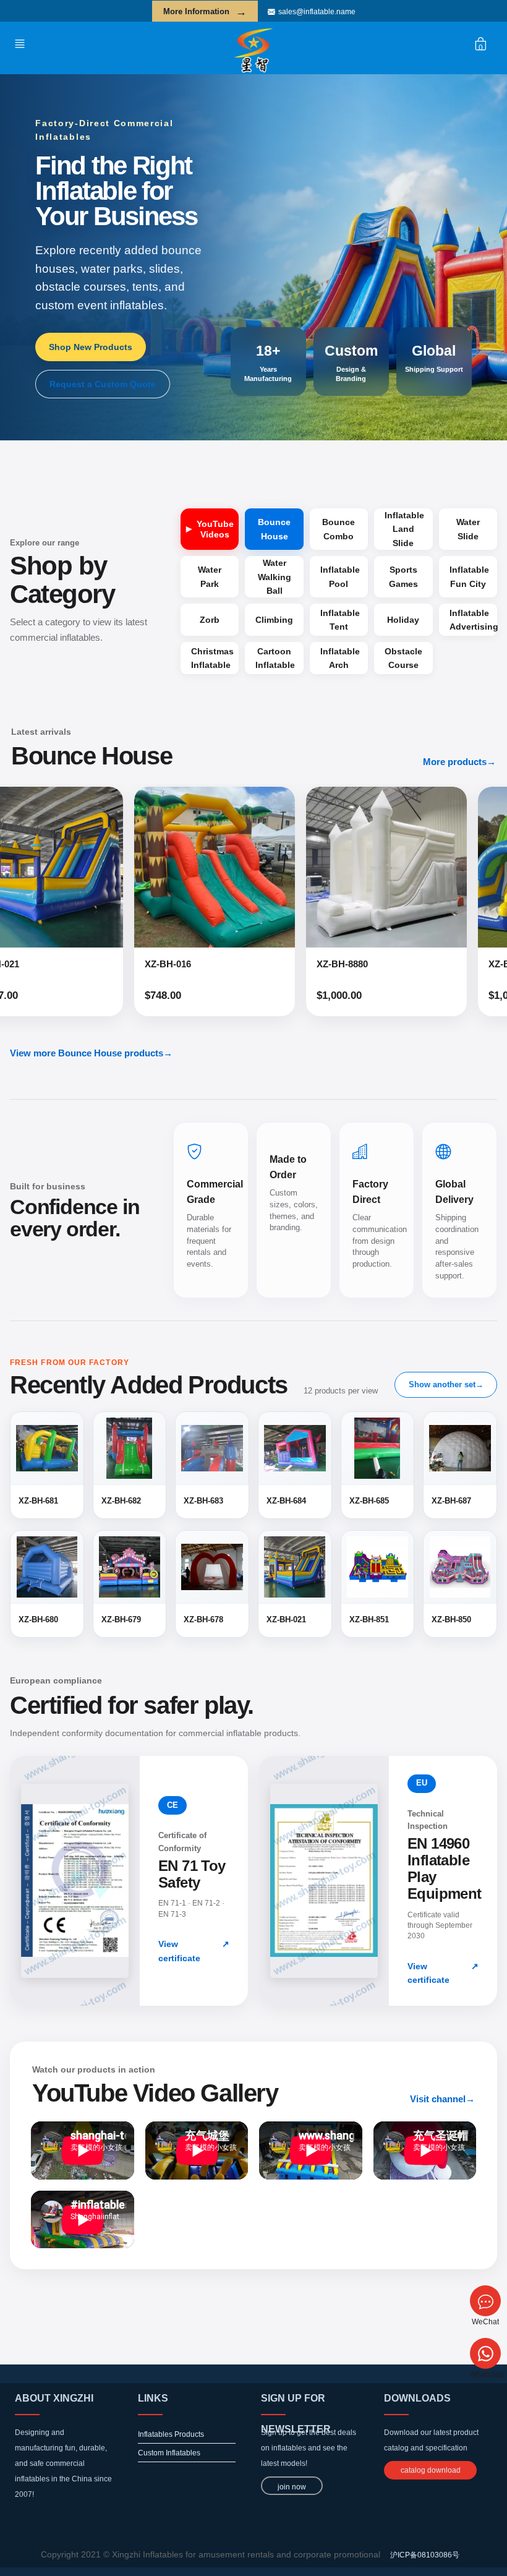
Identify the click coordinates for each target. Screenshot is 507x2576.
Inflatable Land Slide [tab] (404, 529)
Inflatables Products (171, 2434)
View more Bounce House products (91, 1053)
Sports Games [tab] (403, 576)
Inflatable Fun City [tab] (469, 576)
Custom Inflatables (169, 2453)
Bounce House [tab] (274, 529)
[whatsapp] (485, 2353)
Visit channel (442, 2099)
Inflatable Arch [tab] (340, 658)
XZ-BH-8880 (198, 964)
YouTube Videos (215, 529)
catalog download (431, 2470)
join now (292, 2487)
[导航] (23, 43)
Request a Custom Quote (103, 384)
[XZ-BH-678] (414, 867)
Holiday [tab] (403, 620)
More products (459, 762)
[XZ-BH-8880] (242, 867)
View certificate (194, 1951)
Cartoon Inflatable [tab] (275, 658)
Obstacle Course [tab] (403, 658)
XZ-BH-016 (23, 964)
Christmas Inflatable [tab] (212, 658)
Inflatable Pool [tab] (340, 576)
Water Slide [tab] (468, 529)
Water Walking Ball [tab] (275, 577)
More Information (205, 12)
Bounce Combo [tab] (339, 529)
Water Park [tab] (210, 576)
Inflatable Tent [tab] (340, 620)
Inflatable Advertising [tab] (473, 620)
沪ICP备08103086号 (425, 2555)
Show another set (446, 1384)
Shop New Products (91, 347)
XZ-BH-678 (367, 964)
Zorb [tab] (210, 620)
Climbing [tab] (274, 620)
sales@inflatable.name (317, 12)
